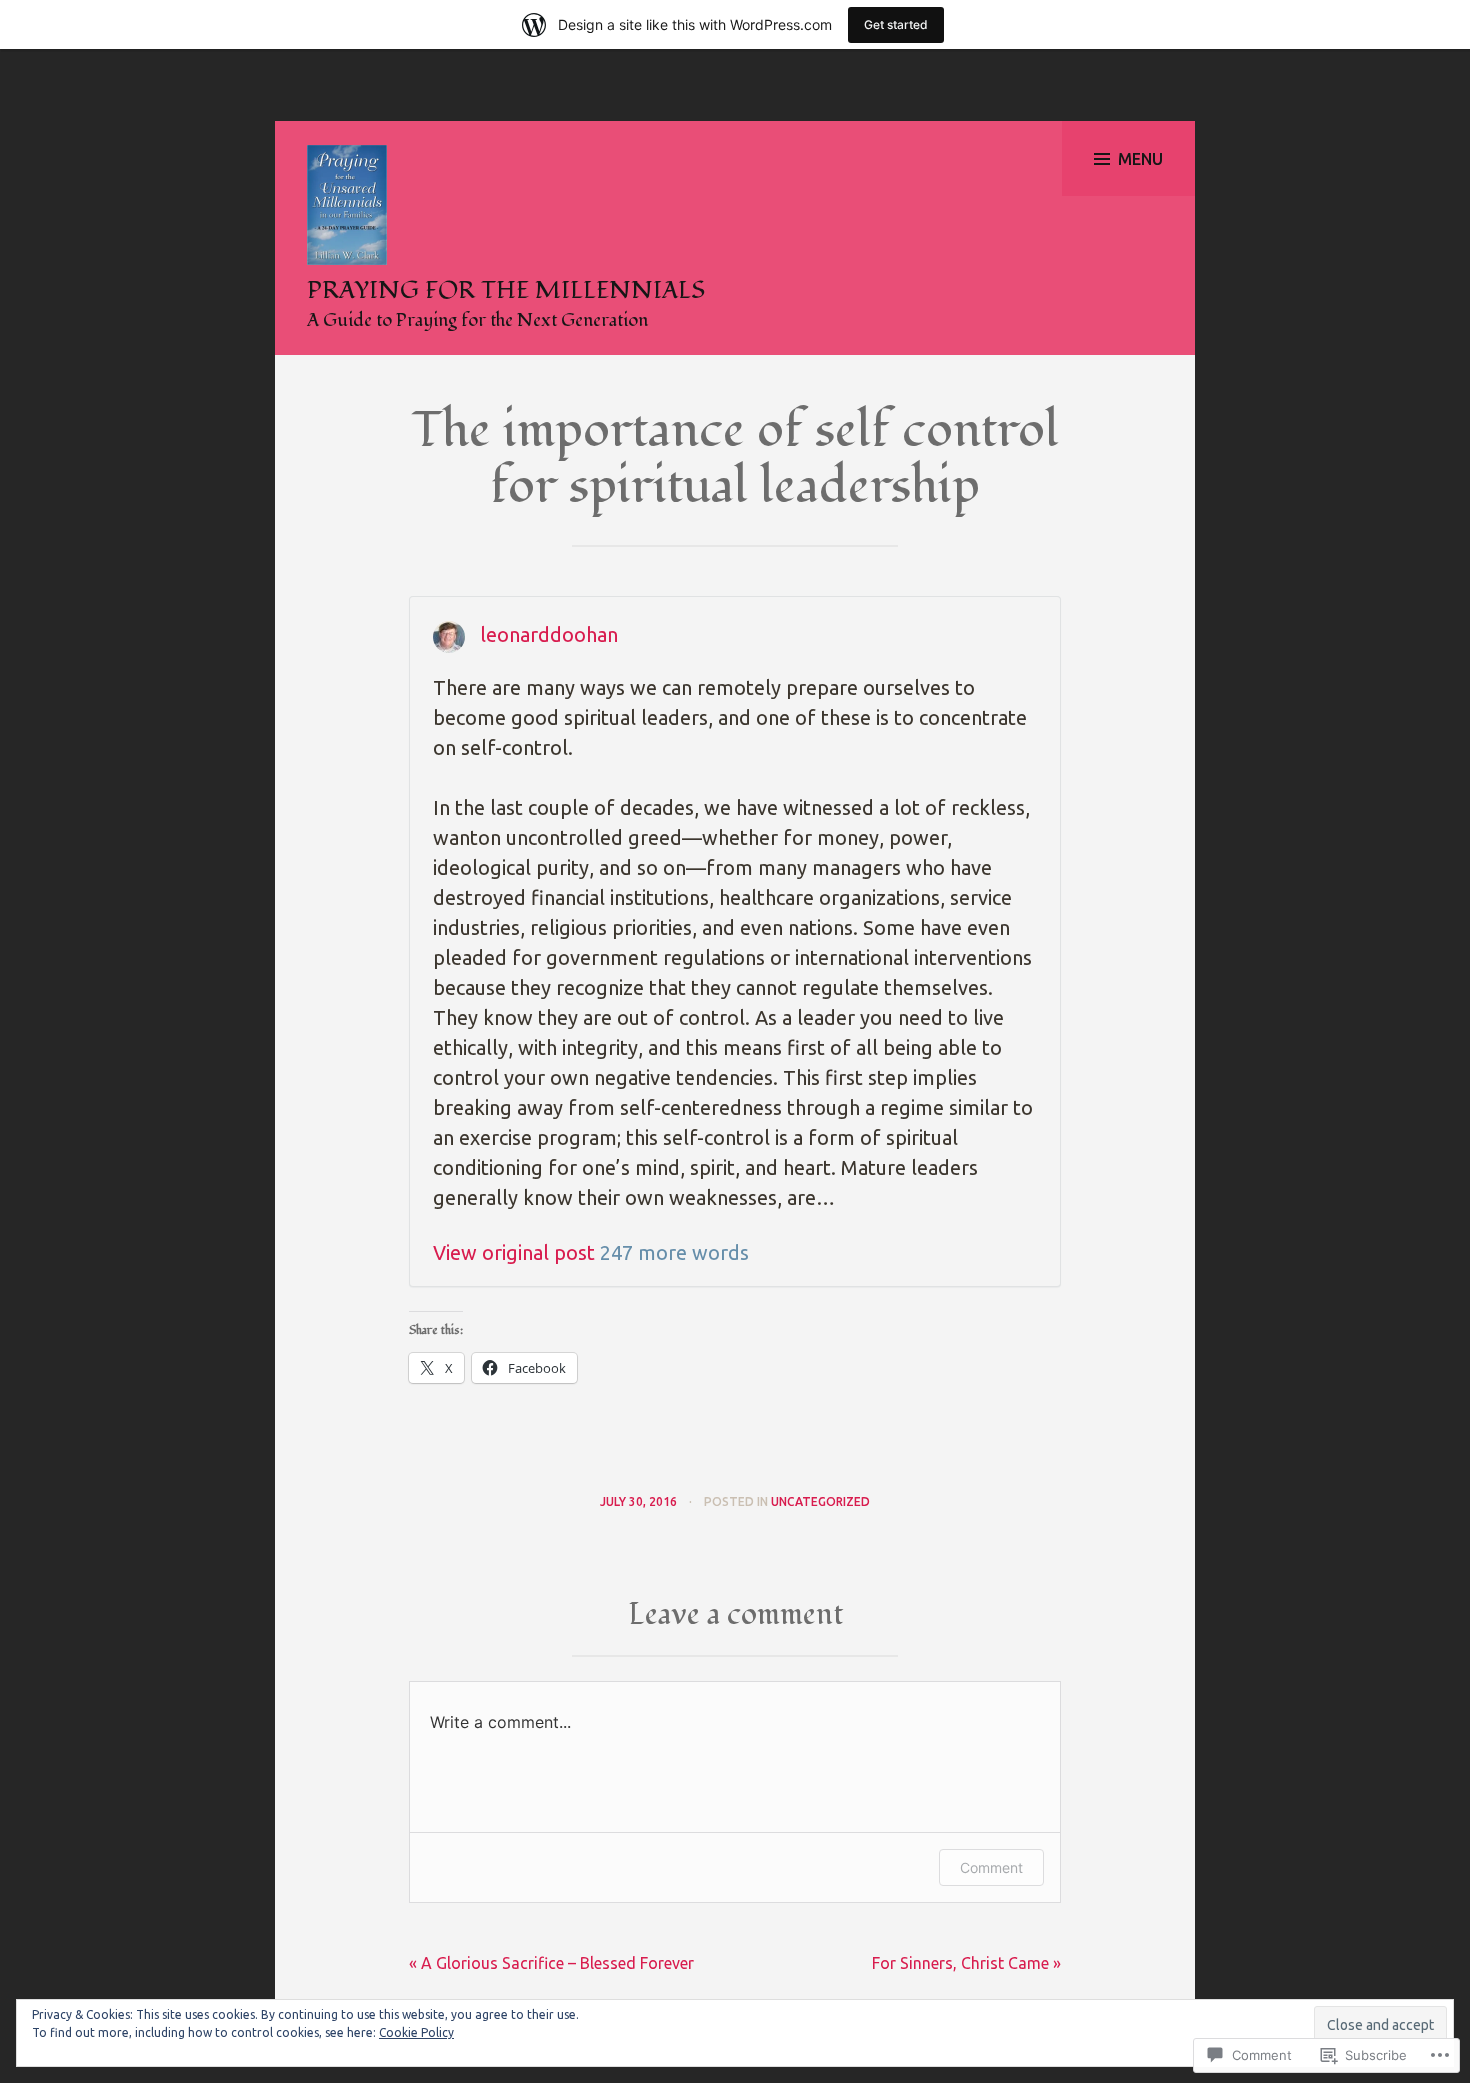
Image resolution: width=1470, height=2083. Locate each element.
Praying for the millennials (506, 290)
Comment (991, 1867)
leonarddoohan (549, 634)
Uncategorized (820, 1501)
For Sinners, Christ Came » (966, 1963)
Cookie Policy (416, 2032)
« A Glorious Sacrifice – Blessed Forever (551, 1963)
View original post (514, 1252)
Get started (896, 24)
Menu (1140, 159)
